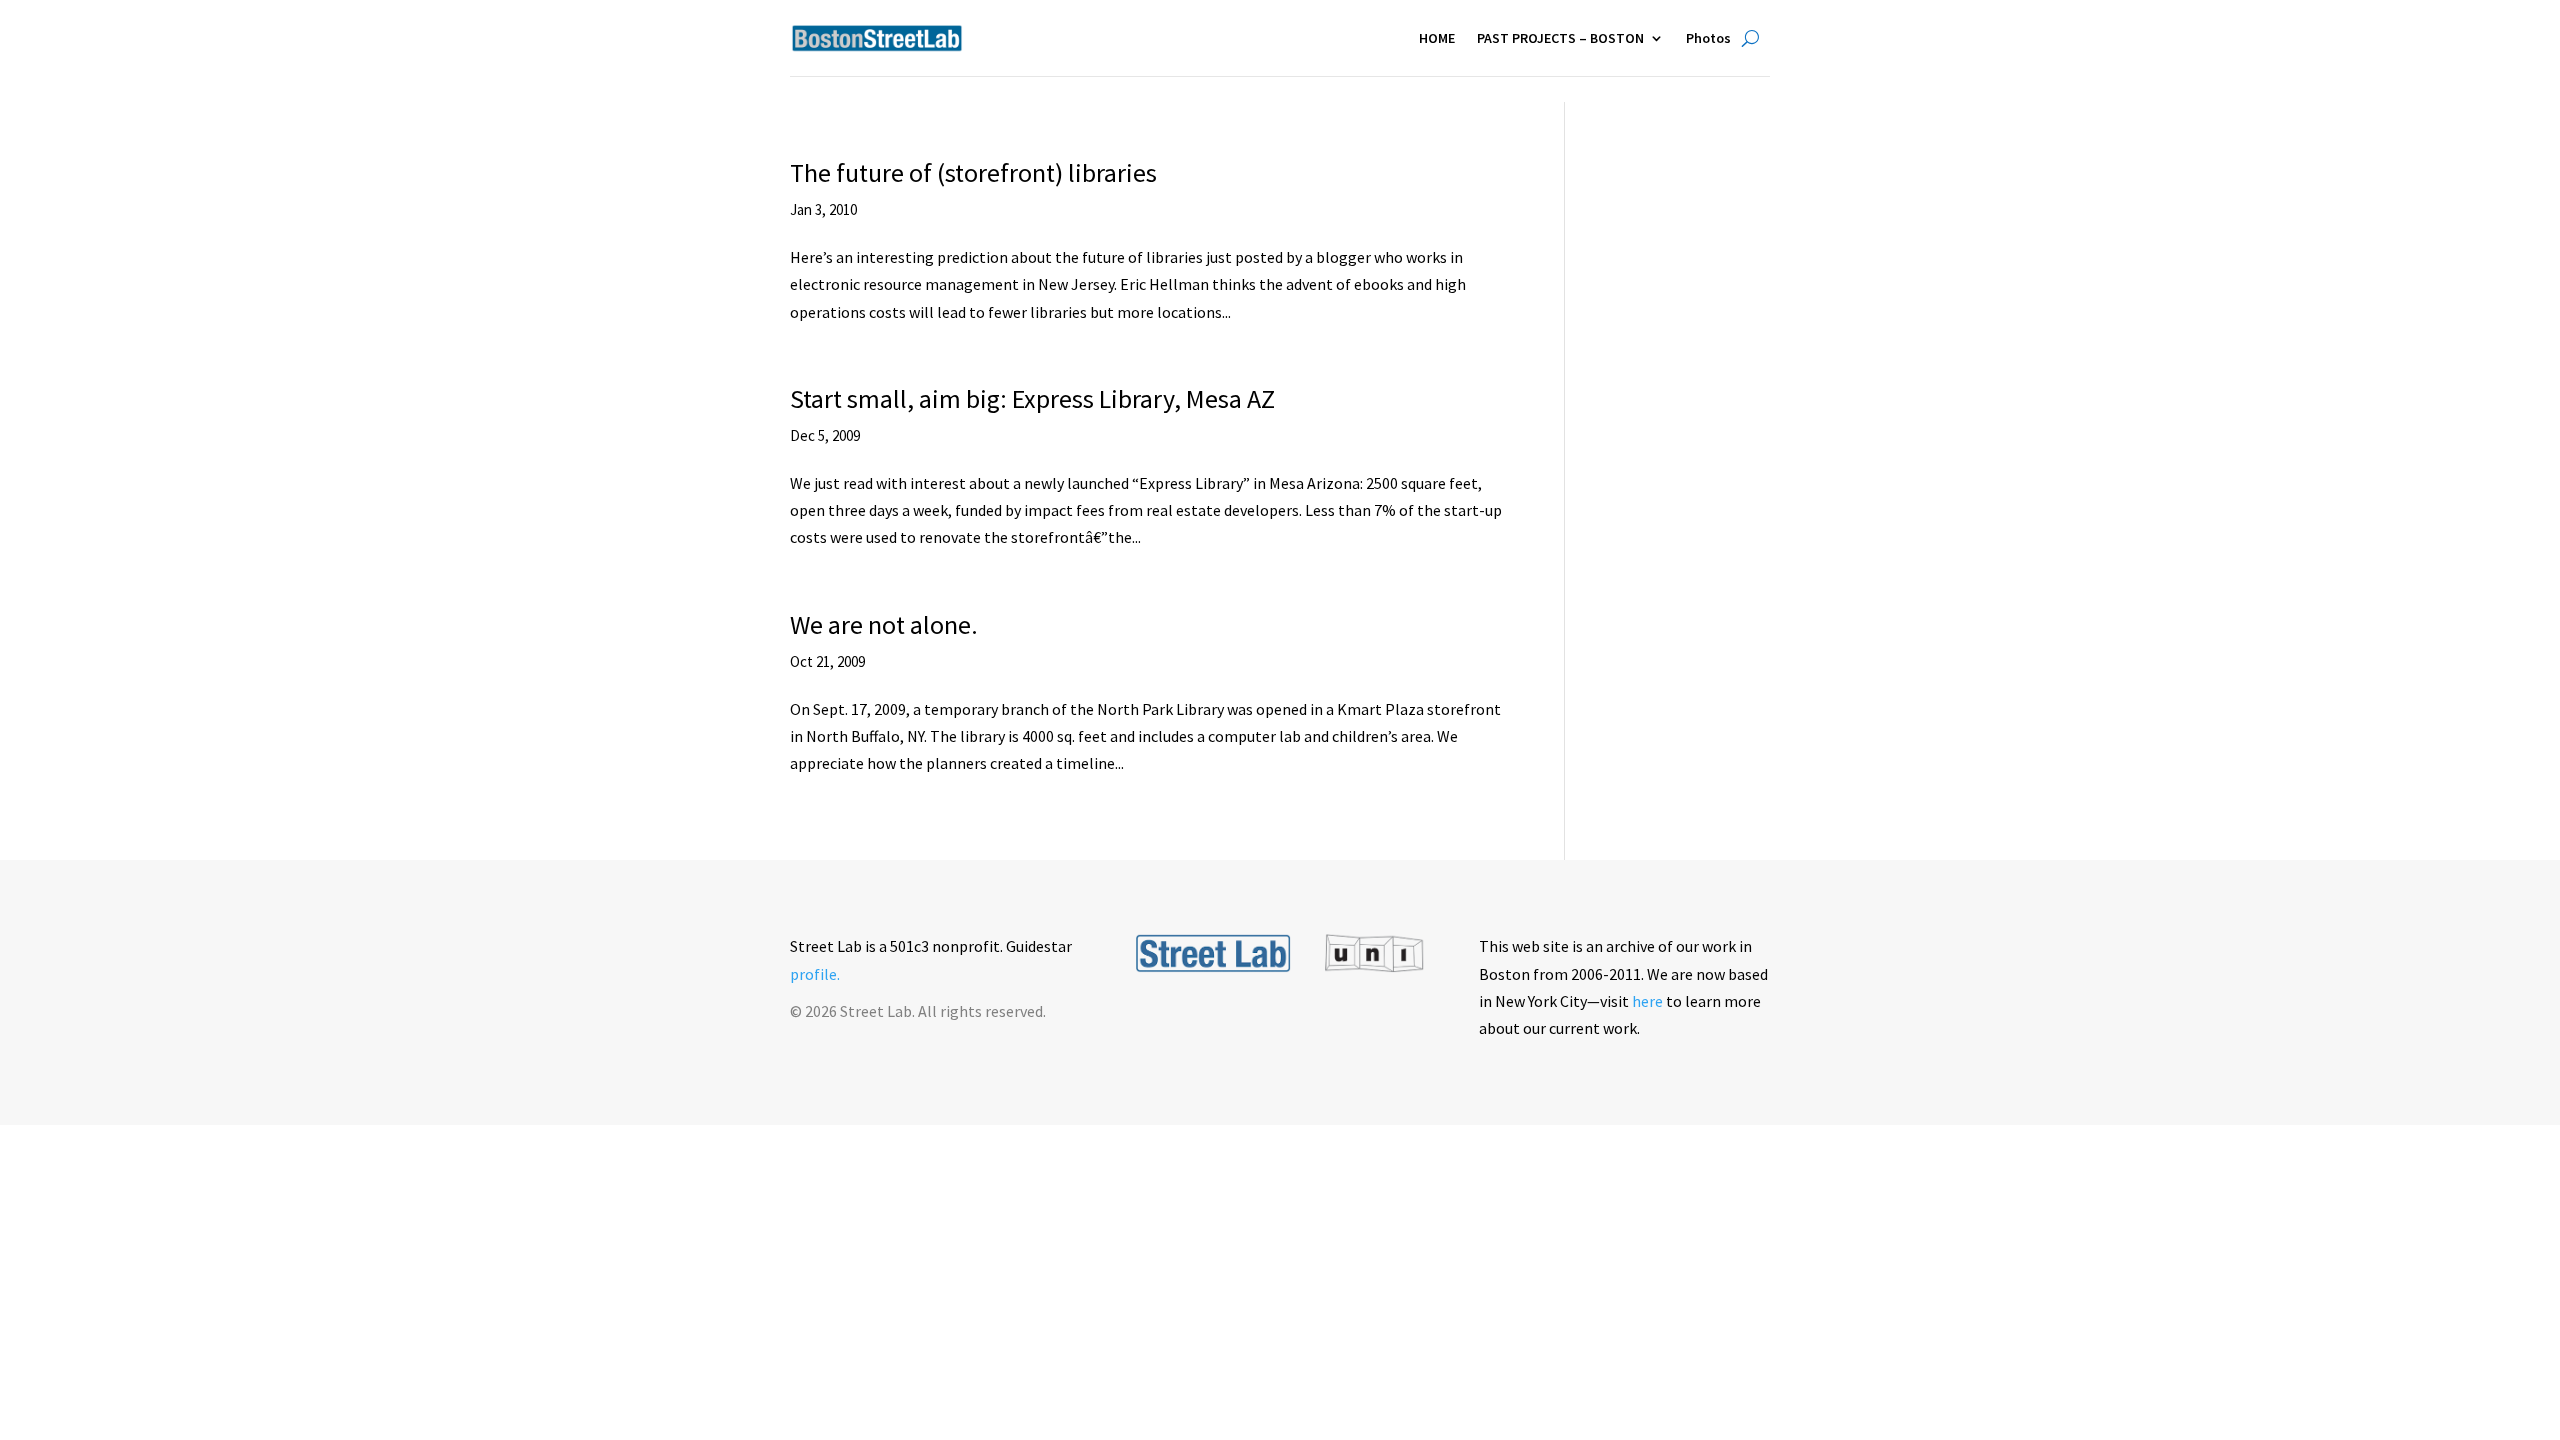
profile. (815, 974)
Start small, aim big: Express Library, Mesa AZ (1032, 398)
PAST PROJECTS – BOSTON (1560, 38)
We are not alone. (884, 624)
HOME (1437, 38)
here (1647, 1001)
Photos (1708, 38)
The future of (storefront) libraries (973, 172)
